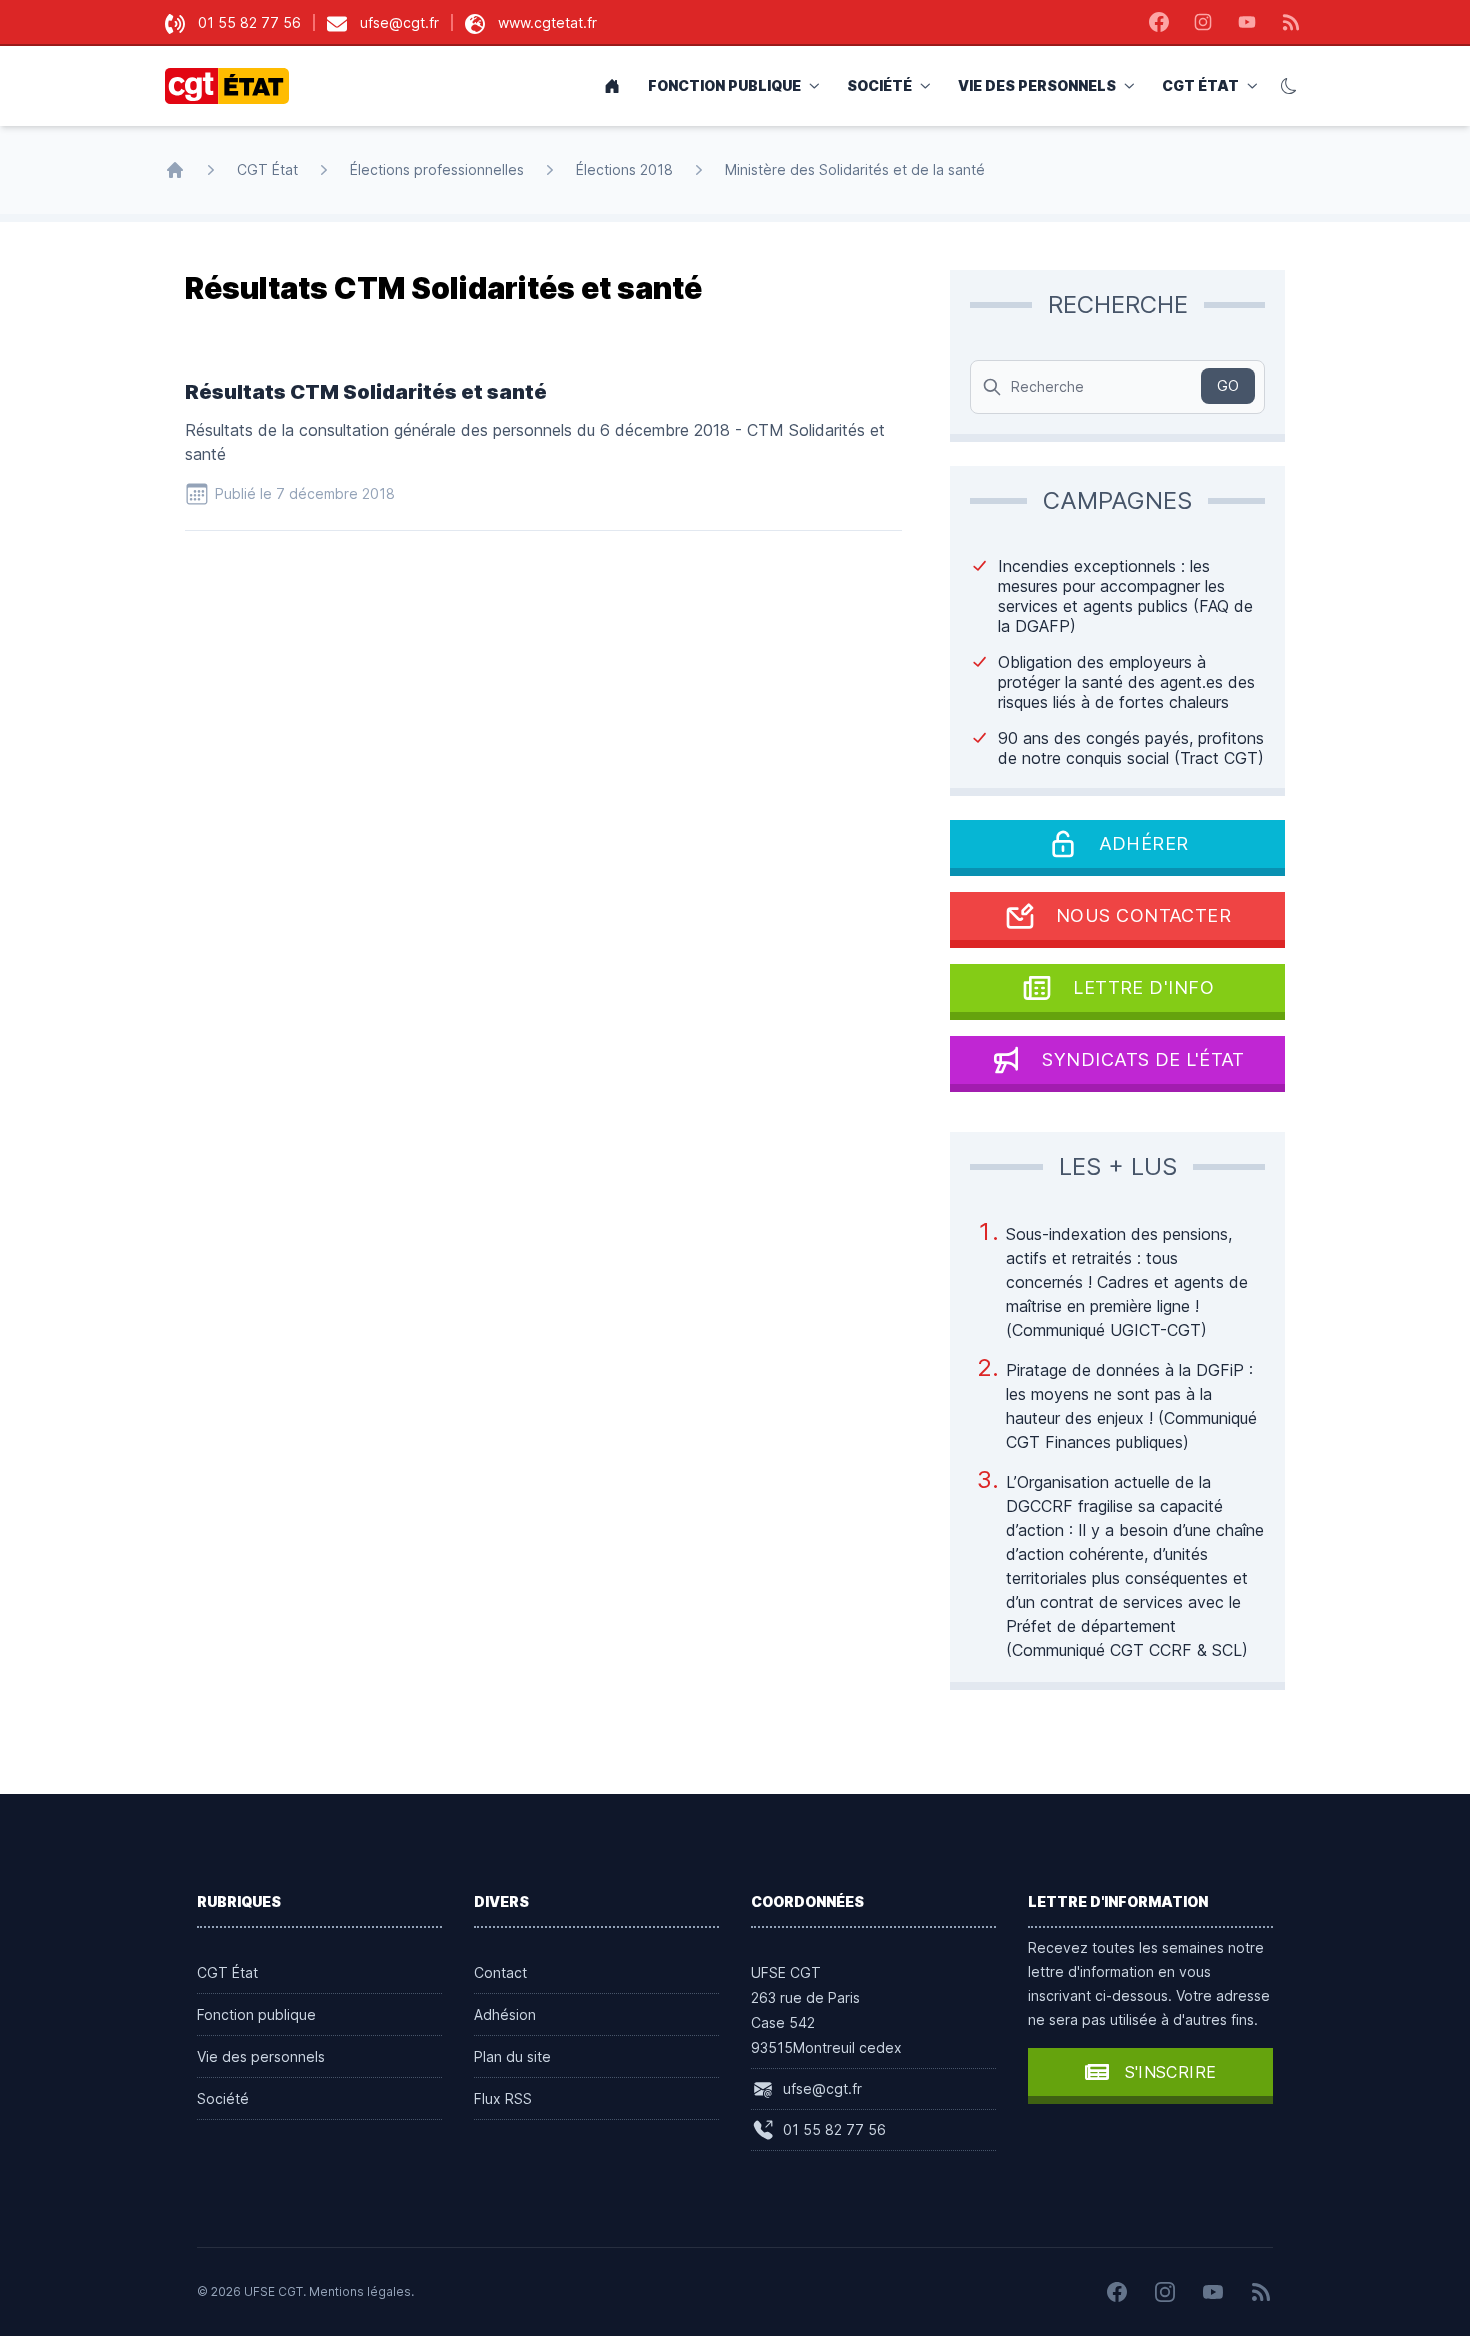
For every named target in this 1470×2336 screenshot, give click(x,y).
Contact (500, 1972)
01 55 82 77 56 (249, 22)
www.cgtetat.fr (547, 22)
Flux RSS (503, 2098)
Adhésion (505, 2014)
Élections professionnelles (437, 169)
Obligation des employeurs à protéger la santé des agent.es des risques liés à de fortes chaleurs (1126, 682)
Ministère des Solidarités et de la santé (855, 169)
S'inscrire (1171, 2072)
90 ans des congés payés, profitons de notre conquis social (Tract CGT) (1131, 748)
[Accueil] (175, 170)
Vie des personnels (1037, 85)
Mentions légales (360, 2291)
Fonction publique (724, 85)
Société (879, 85)
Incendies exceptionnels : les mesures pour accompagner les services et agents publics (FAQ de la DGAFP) (1125, 596)
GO (1228, 385)
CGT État (1200, 85)
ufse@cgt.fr (399, 22)
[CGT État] (233, 86)
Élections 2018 (624, 169)
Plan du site (512, 2056)
